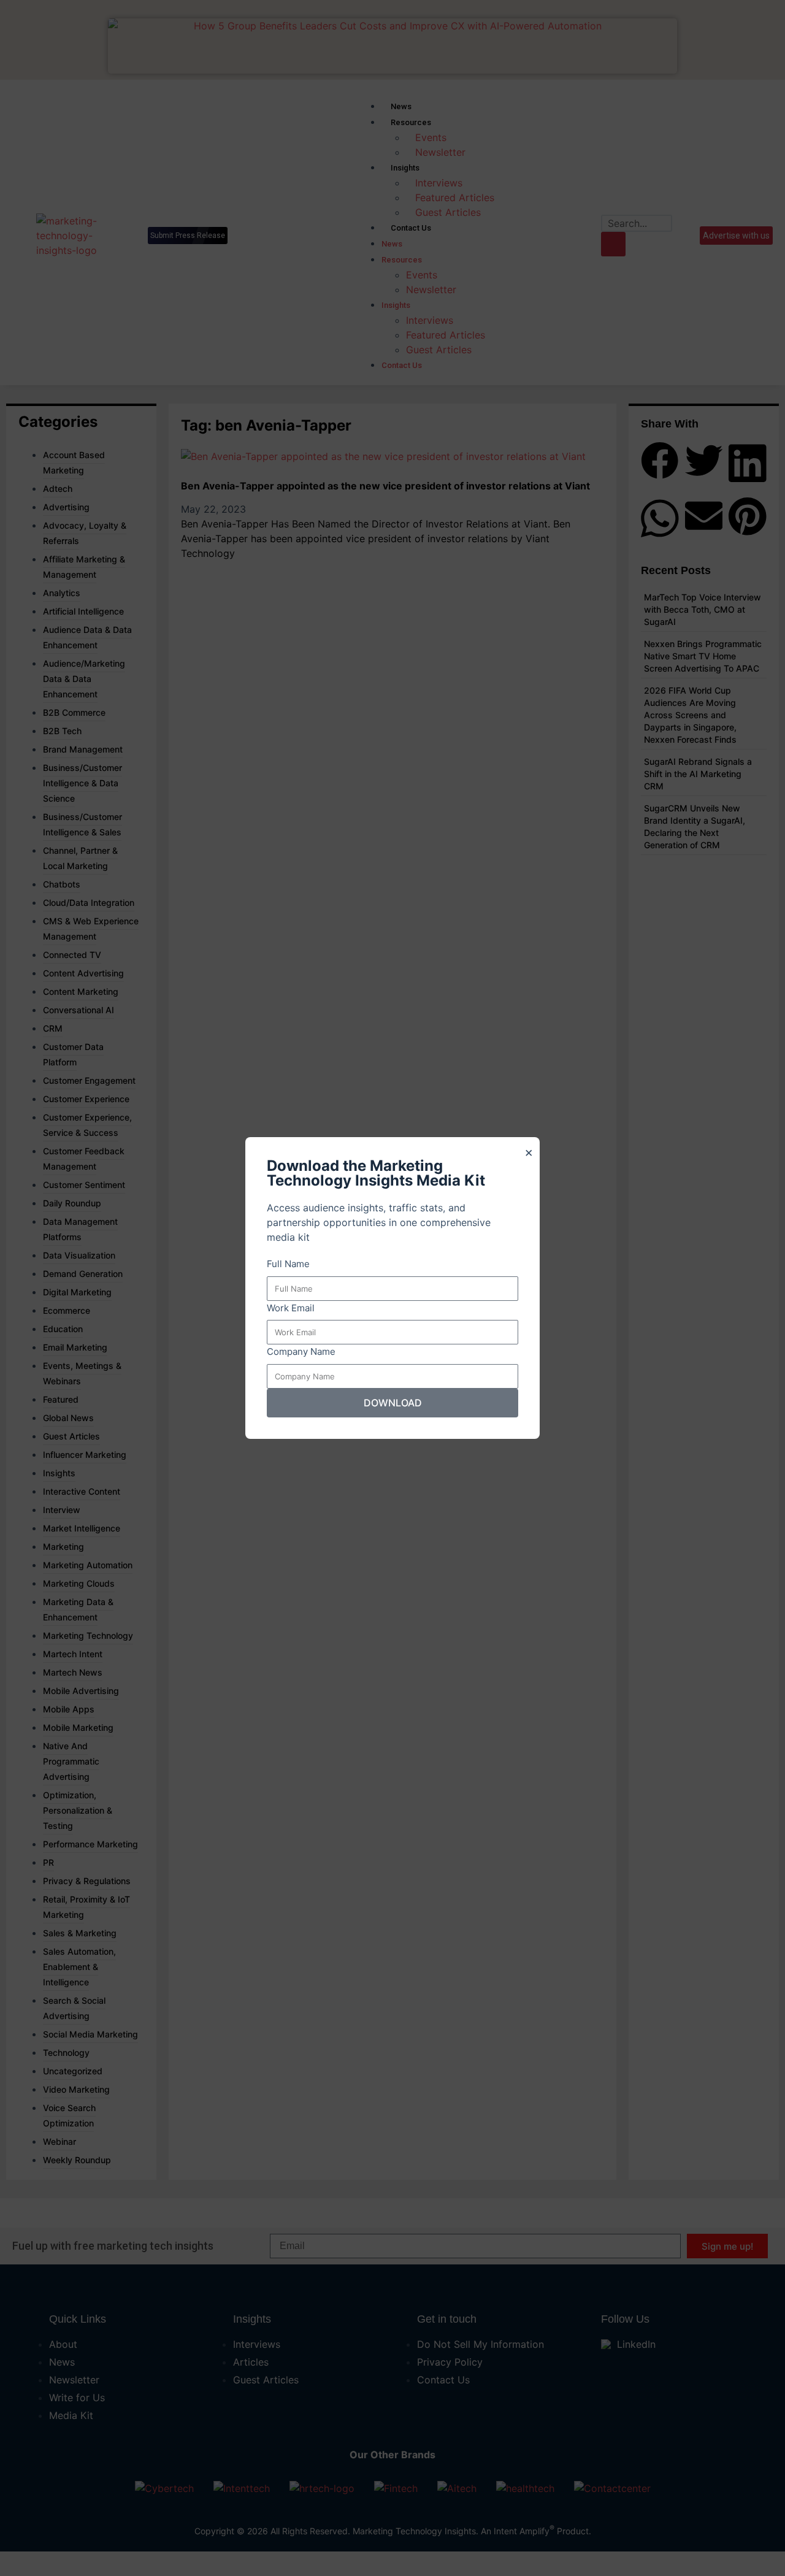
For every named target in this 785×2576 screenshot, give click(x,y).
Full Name (288, 1264)
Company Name (301, 1351)
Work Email (291, 1308)
